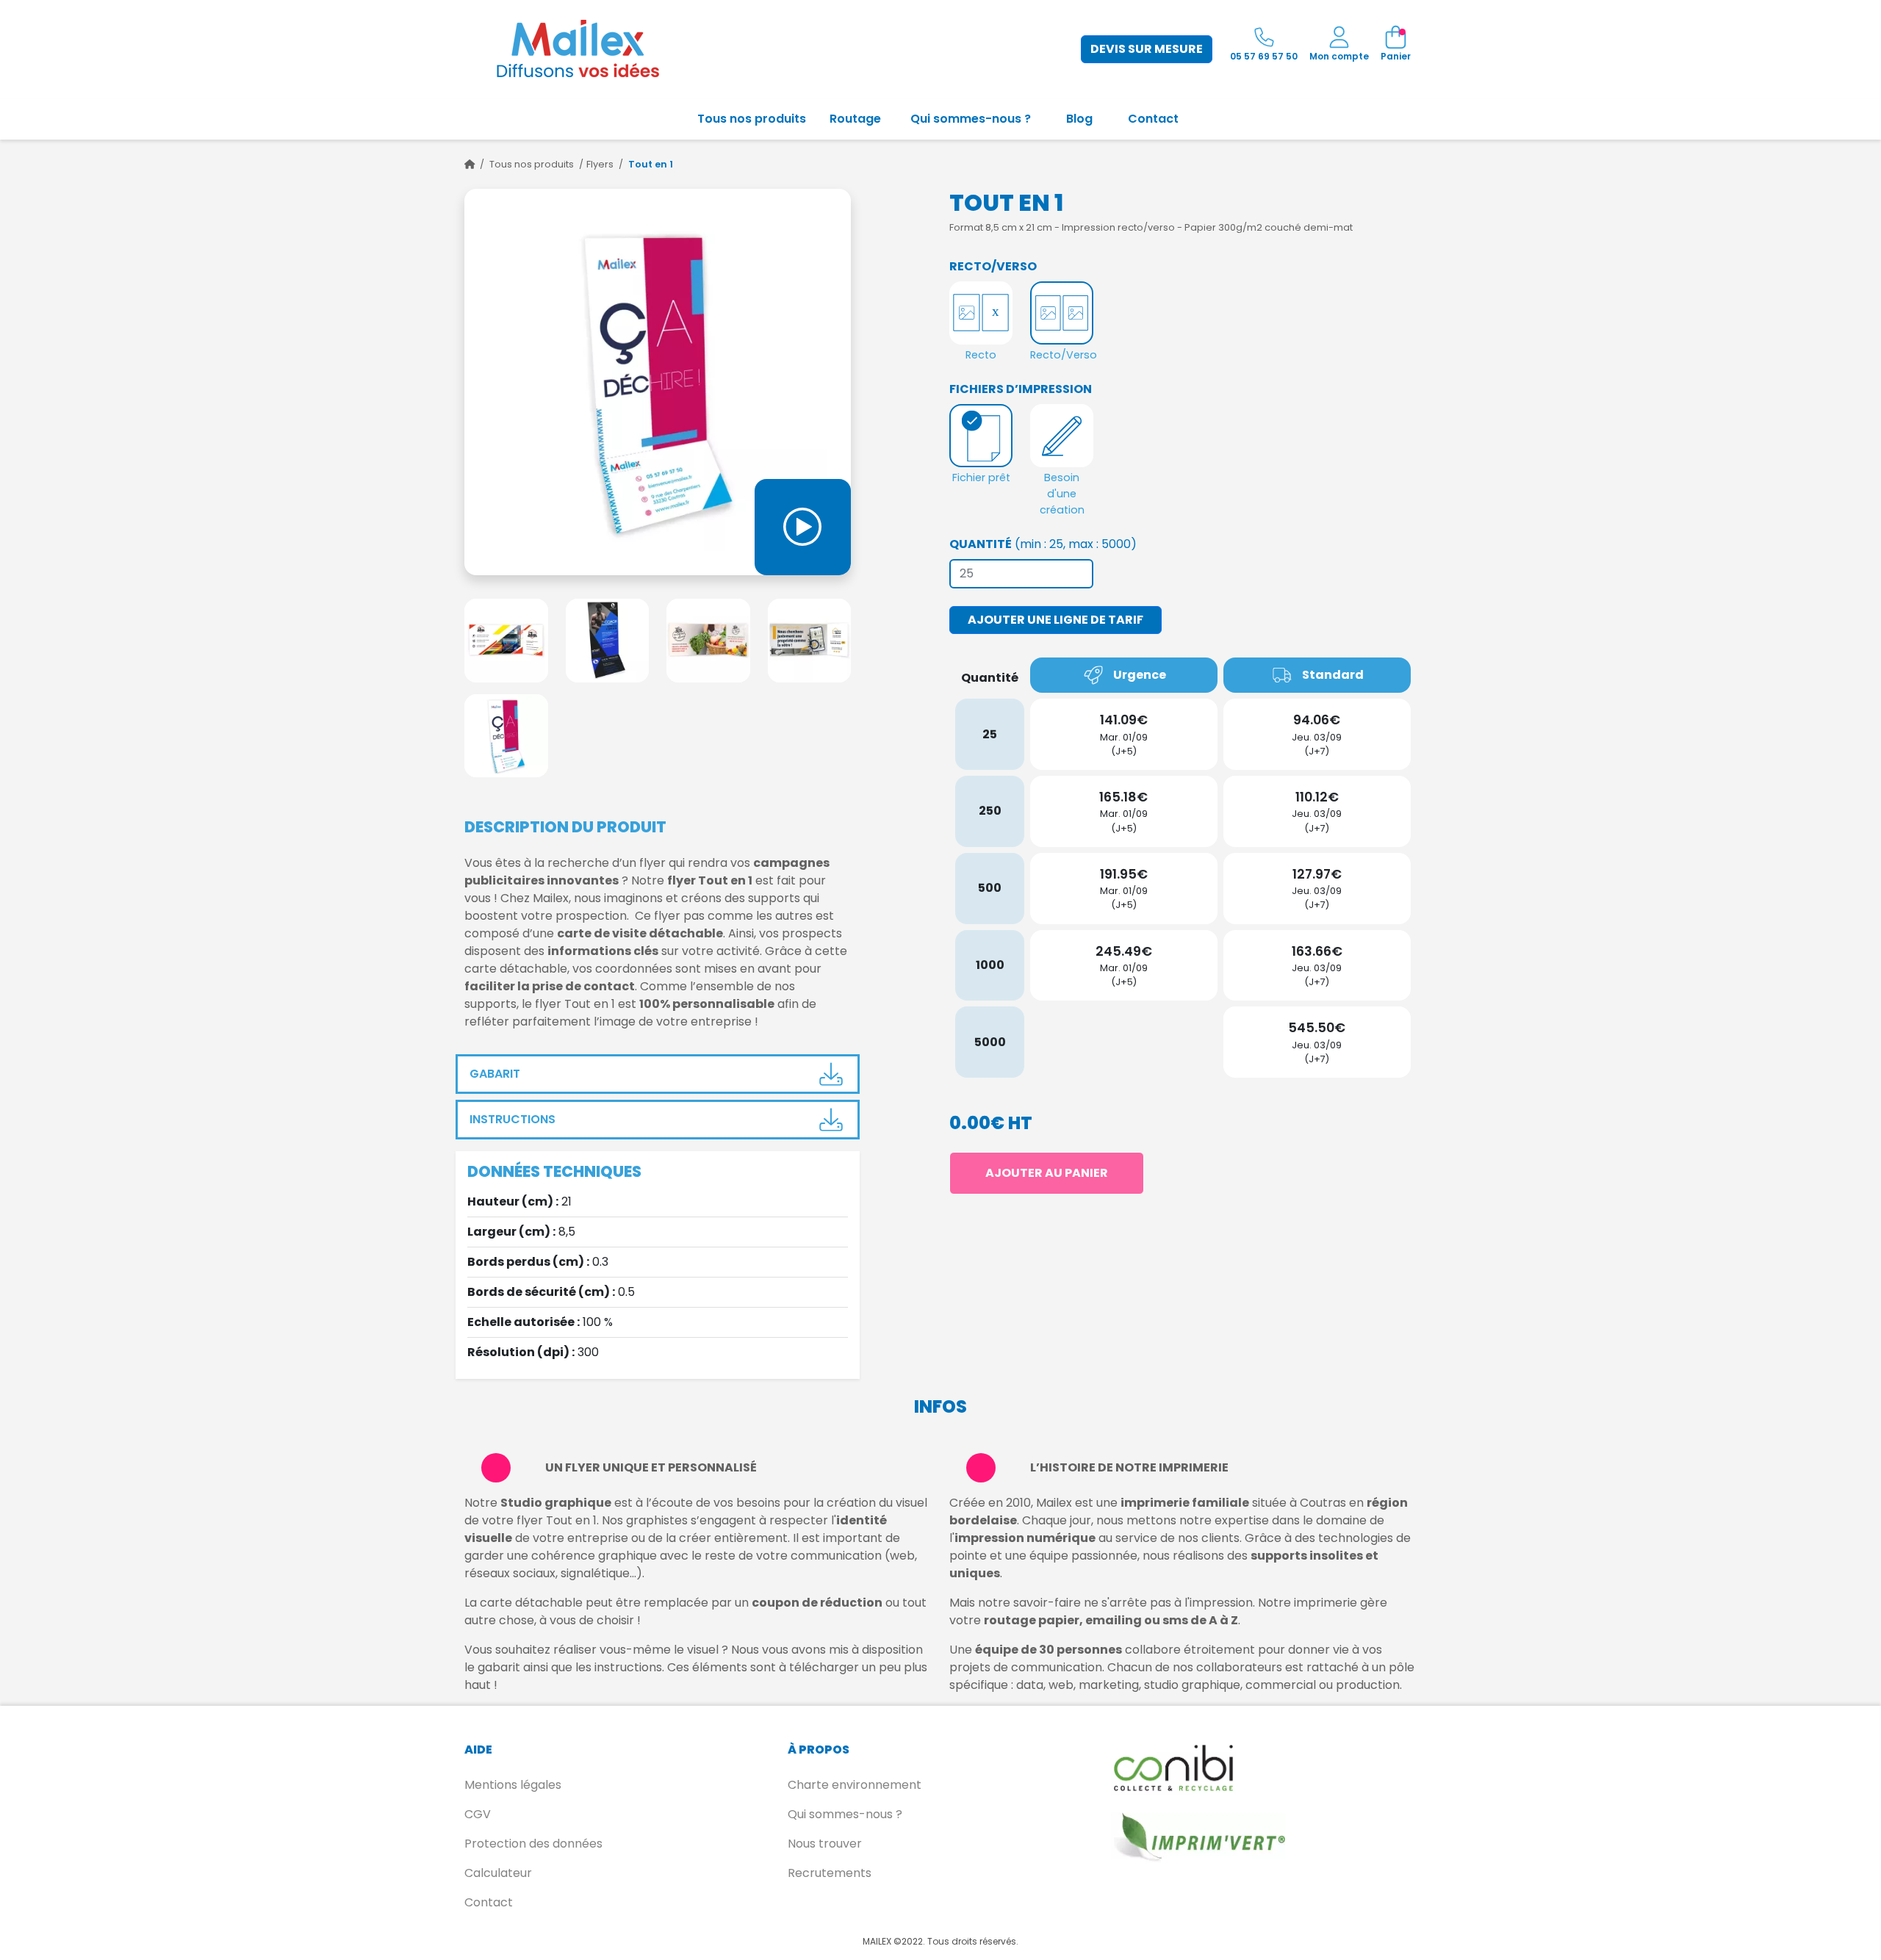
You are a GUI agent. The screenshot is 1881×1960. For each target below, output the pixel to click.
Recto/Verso (1062, 355)
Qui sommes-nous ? (971, 119)
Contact (1153, 119)
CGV (478, 1814)
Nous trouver (825, 1844)
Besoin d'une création (1062, 493)
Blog (1079, 119)
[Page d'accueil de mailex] (470, 164)
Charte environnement (855, 1785)
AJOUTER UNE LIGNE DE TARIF (1055, 620)
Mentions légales (513, 1785)
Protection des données (533, 1844)
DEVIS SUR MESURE (1147, 49)
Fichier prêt (981, 478)
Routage (855, 119)
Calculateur (498, 1873)
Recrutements (830, 1873)
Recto (981, 355)
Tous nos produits (752, 119)
